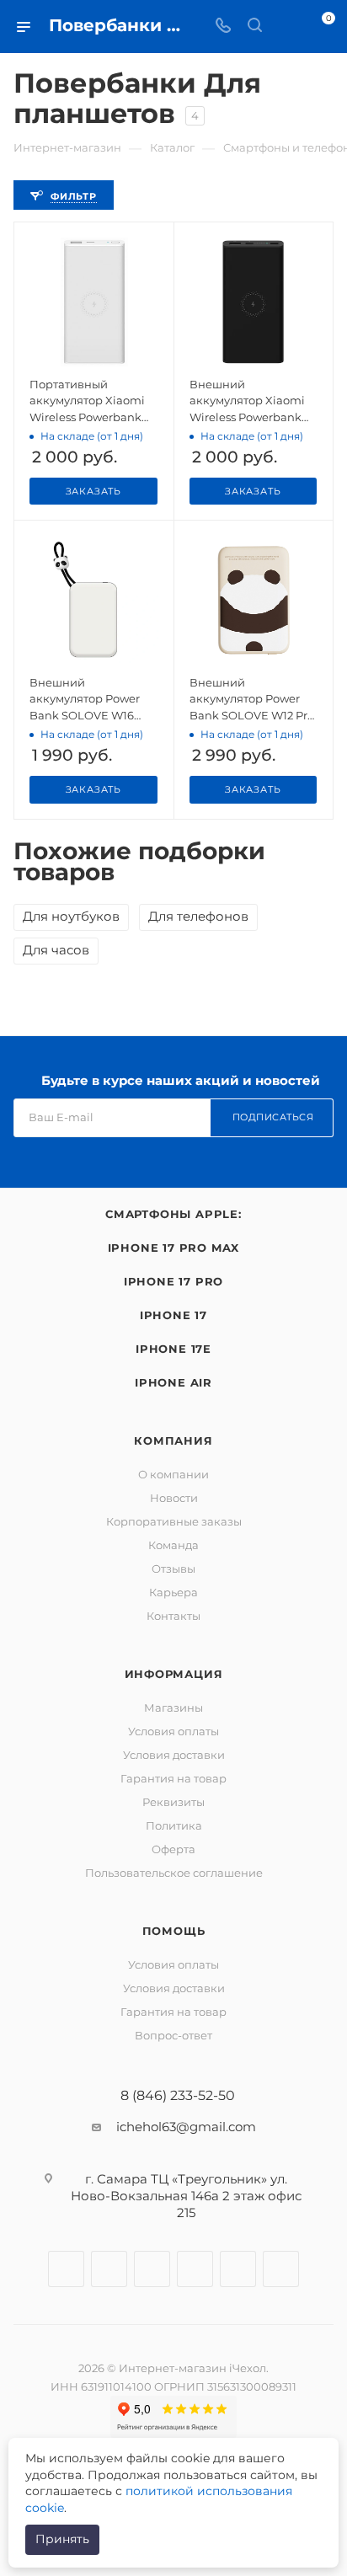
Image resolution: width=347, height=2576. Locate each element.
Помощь (174, 1931)
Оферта (173, 1849)
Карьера (173, 1592)
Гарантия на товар (173, 1778)
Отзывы (173, 1569)
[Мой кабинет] (286, 27)
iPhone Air (173, 1382)
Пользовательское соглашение (174, 1873)
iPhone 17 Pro (173, 1281)
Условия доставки (174, 1755)
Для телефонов (198, 916)
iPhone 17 (173, 1315)
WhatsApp (238, 2269)
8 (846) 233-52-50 (178, 2096)
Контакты (173, 1616)
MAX (281, 2269)
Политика (174, 1825)
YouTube (195, 2269)
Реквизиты (173, 1802)
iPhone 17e (173, 1349)
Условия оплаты (173, 1731)
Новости (174, 1498)
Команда (173, 1545)
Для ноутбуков (71, 916)
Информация (174, 1674)
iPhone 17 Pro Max (174, 1248)
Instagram (109, 2269)
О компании (173, 1474)
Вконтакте (66, 2269)
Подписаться (273, 1117)
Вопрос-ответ (173, 2035)
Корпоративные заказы (174, 1521)
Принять (62, 2539)
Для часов (56, 950)
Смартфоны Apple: (173, 1214)
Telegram (152, 2269)
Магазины (173, 1708)
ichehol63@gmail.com (186, 2127)
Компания (173, 1440)
